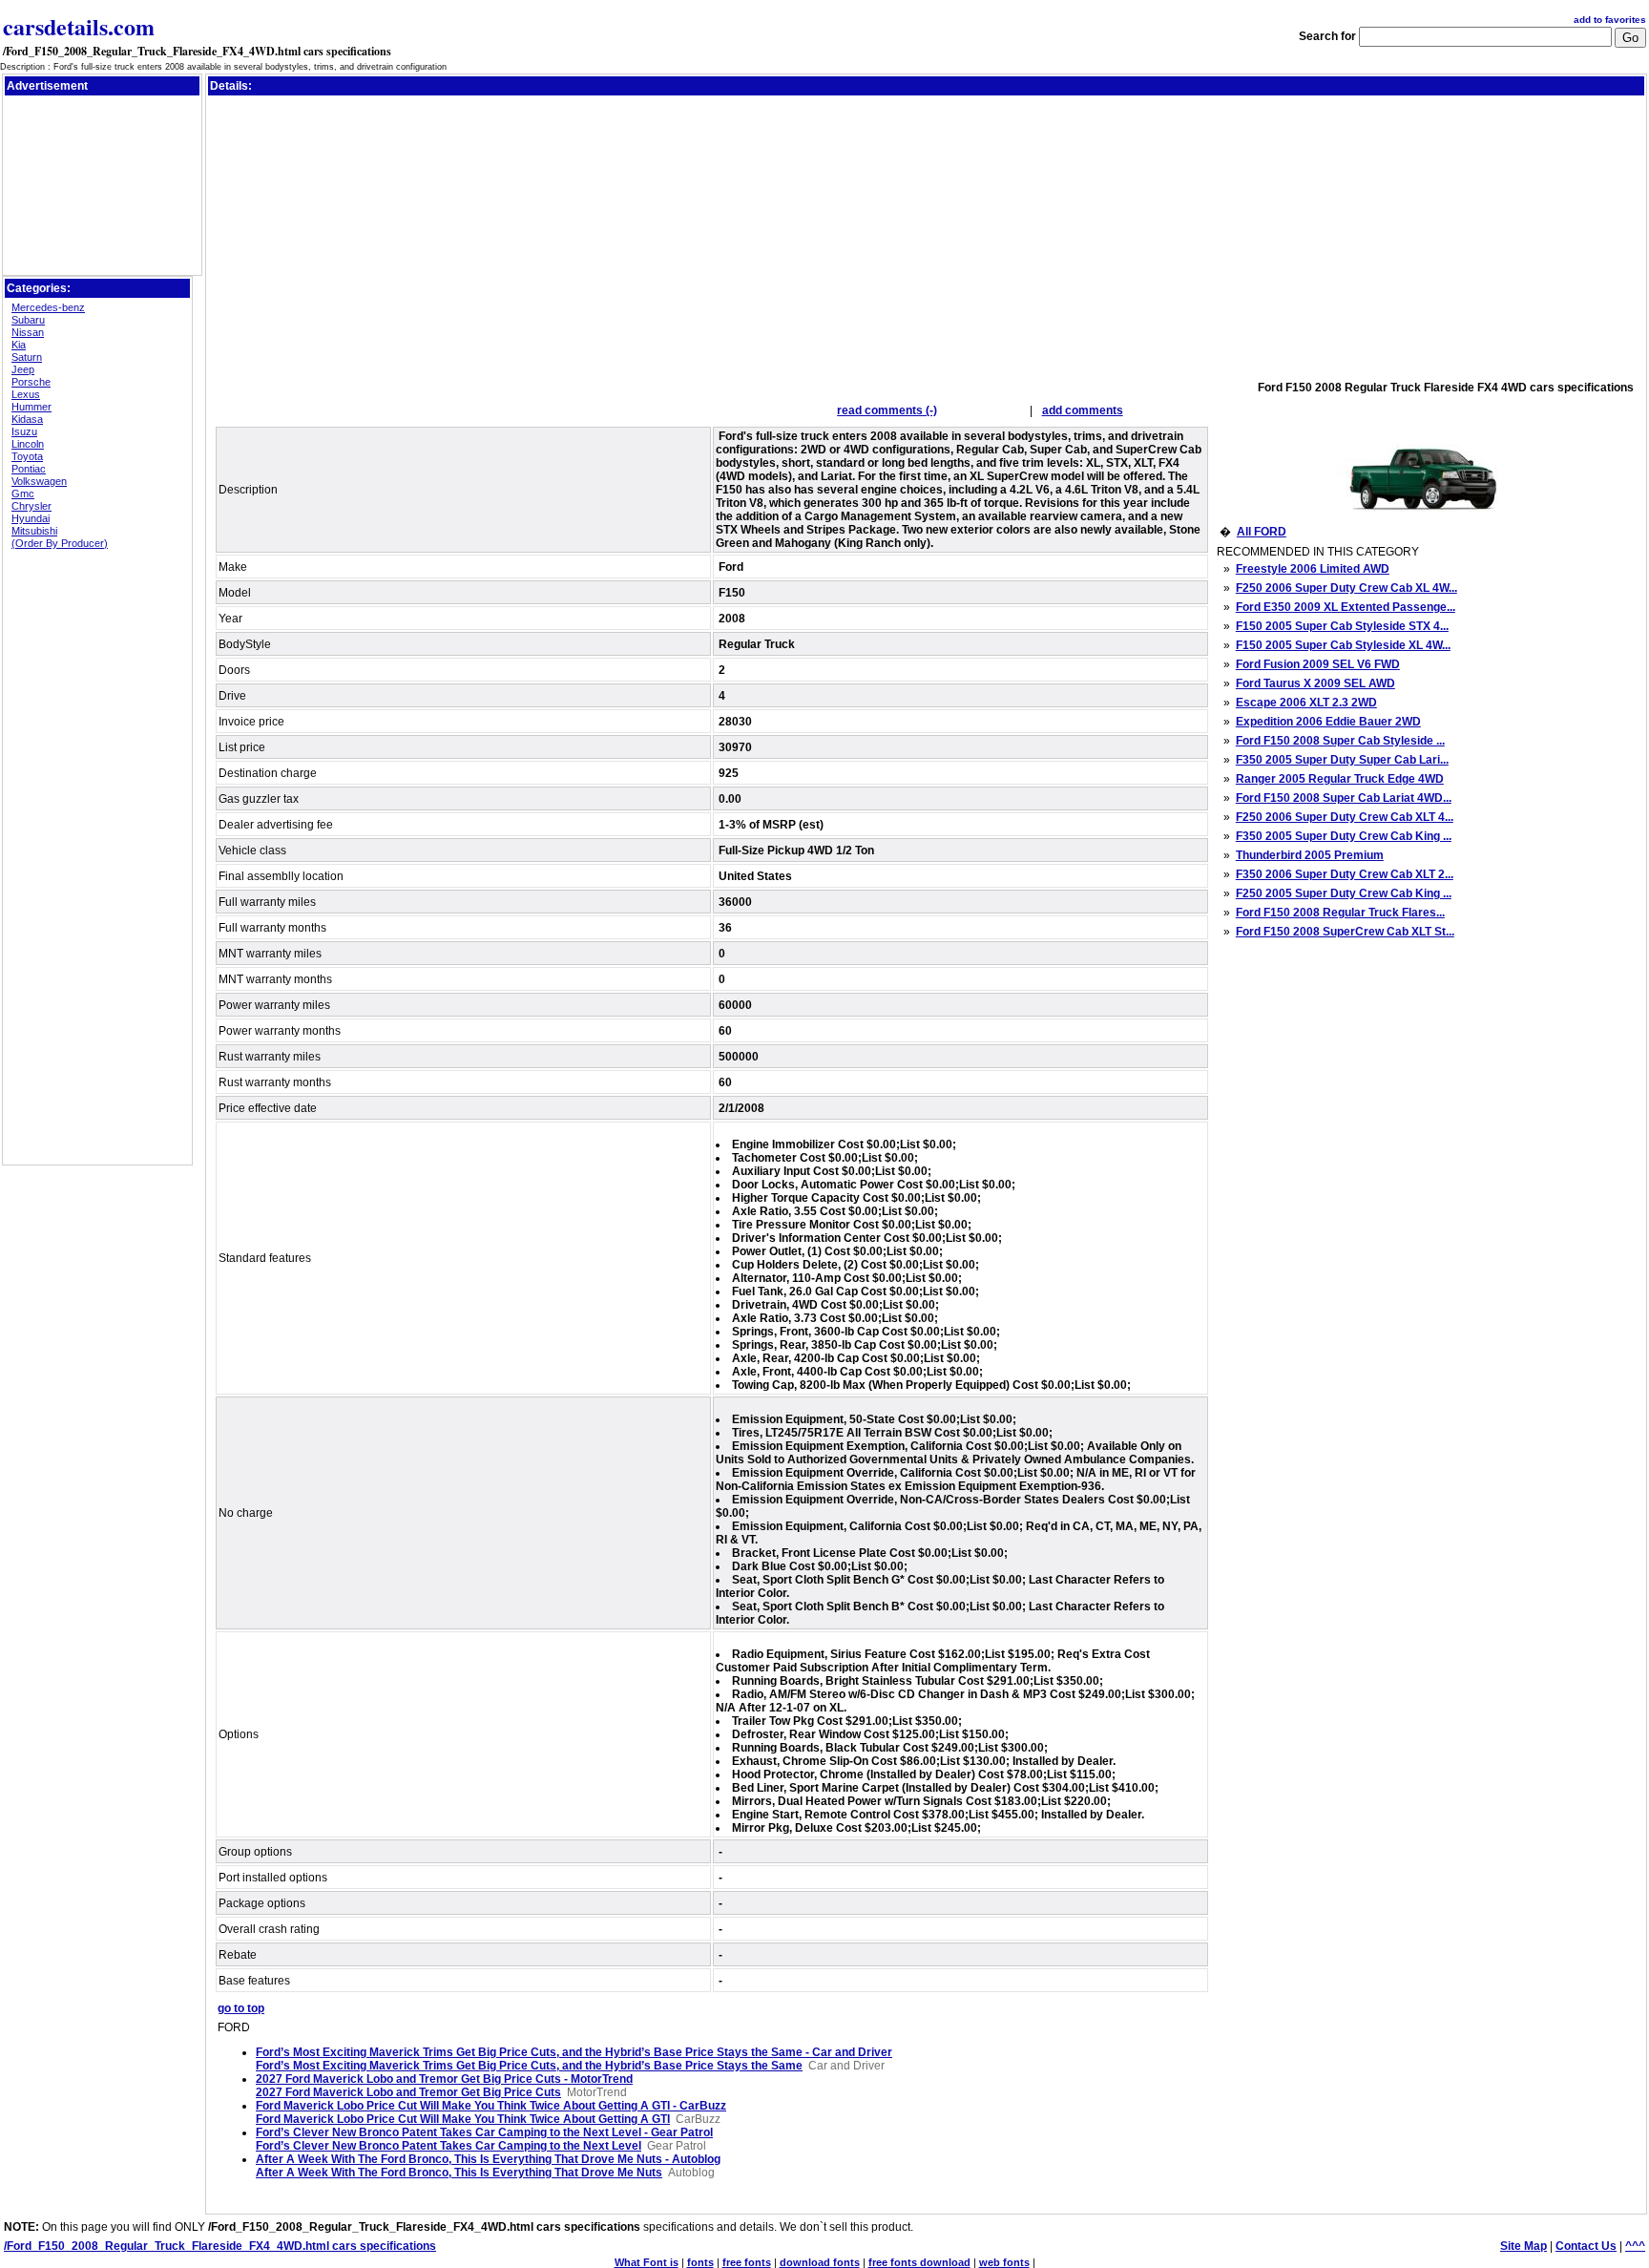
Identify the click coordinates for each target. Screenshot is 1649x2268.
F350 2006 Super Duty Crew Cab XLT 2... (1345, 874)
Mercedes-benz (48, 307)
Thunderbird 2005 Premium (1310, 855)
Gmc (23, 493)
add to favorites (1610, 20)
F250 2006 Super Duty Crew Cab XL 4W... (1346, 588)
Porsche (31, 382)
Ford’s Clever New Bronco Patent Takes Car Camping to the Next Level (449, 2146)
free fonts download (919, 2262)
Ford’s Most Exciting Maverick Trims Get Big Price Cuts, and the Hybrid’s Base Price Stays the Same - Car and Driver (574, 2052)
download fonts (820, 2262)
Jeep (23, 369)
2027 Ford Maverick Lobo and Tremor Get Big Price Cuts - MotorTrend (444, 2079)
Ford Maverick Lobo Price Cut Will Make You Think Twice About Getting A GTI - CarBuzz (491, 2106)
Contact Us (1586, 2246)
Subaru (28, 320)
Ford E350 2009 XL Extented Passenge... (1346, 607)
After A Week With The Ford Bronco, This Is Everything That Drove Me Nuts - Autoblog (488, 2159)
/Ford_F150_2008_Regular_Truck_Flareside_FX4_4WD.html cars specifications (197, 51)
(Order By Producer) (60, 543)
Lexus (26, 394)
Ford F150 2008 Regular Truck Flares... (1340, 913)
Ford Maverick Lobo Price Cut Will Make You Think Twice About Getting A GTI (463, 2119)
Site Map (1524, 2246)
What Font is (647, 2262)
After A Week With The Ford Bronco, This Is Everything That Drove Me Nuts (459, 2173)
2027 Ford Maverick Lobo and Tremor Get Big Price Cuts (408, 2092)
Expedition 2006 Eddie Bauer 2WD (1328, 722)
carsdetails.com (79, 26)
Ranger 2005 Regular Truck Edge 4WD (1340, 779)
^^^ (1635, 2246)
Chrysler (31, 506)
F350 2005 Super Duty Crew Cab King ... (1344, 836)
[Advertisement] (102, 142)
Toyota (27, 456)
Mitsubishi (34, 531)
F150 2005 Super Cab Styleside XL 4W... (1343, 645)
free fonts (747, 2262)
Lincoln (28, 444)
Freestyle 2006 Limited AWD (1313, 569)
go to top (241, 2008)
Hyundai (31, 518)
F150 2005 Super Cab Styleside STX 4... (1342, 626)
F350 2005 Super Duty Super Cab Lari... (1342, 760)
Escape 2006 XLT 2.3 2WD (1306, 703)
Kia (19, 345)
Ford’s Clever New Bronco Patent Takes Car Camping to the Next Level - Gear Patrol (484, 2132)
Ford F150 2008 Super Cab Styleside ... (1340, 741)
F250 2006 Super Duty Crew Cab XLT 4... (1345, 817)
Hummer (31, 407)
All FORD (1262, 532)
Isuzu (24, 431)
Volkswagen (39, 481)
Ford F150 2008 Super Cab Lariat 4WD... (1344, 798)
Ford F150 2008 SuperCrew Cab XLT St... (1345, 932)
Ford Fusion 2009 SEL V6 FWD (1318, 664)
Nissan (28, 332)
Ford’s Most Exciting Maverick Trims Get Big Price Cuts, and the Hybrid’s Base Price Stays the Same (529, 2066)
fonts (700, 2262)
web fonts (1004, 2262)
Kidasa (27, 419)
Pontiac (29, 469)
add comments (1083, 410)
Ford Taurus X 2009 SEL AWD (1315, 683)
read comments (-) (887, 410)
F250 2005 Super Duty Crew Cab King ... (1344, 893)
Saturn (27, 357)
